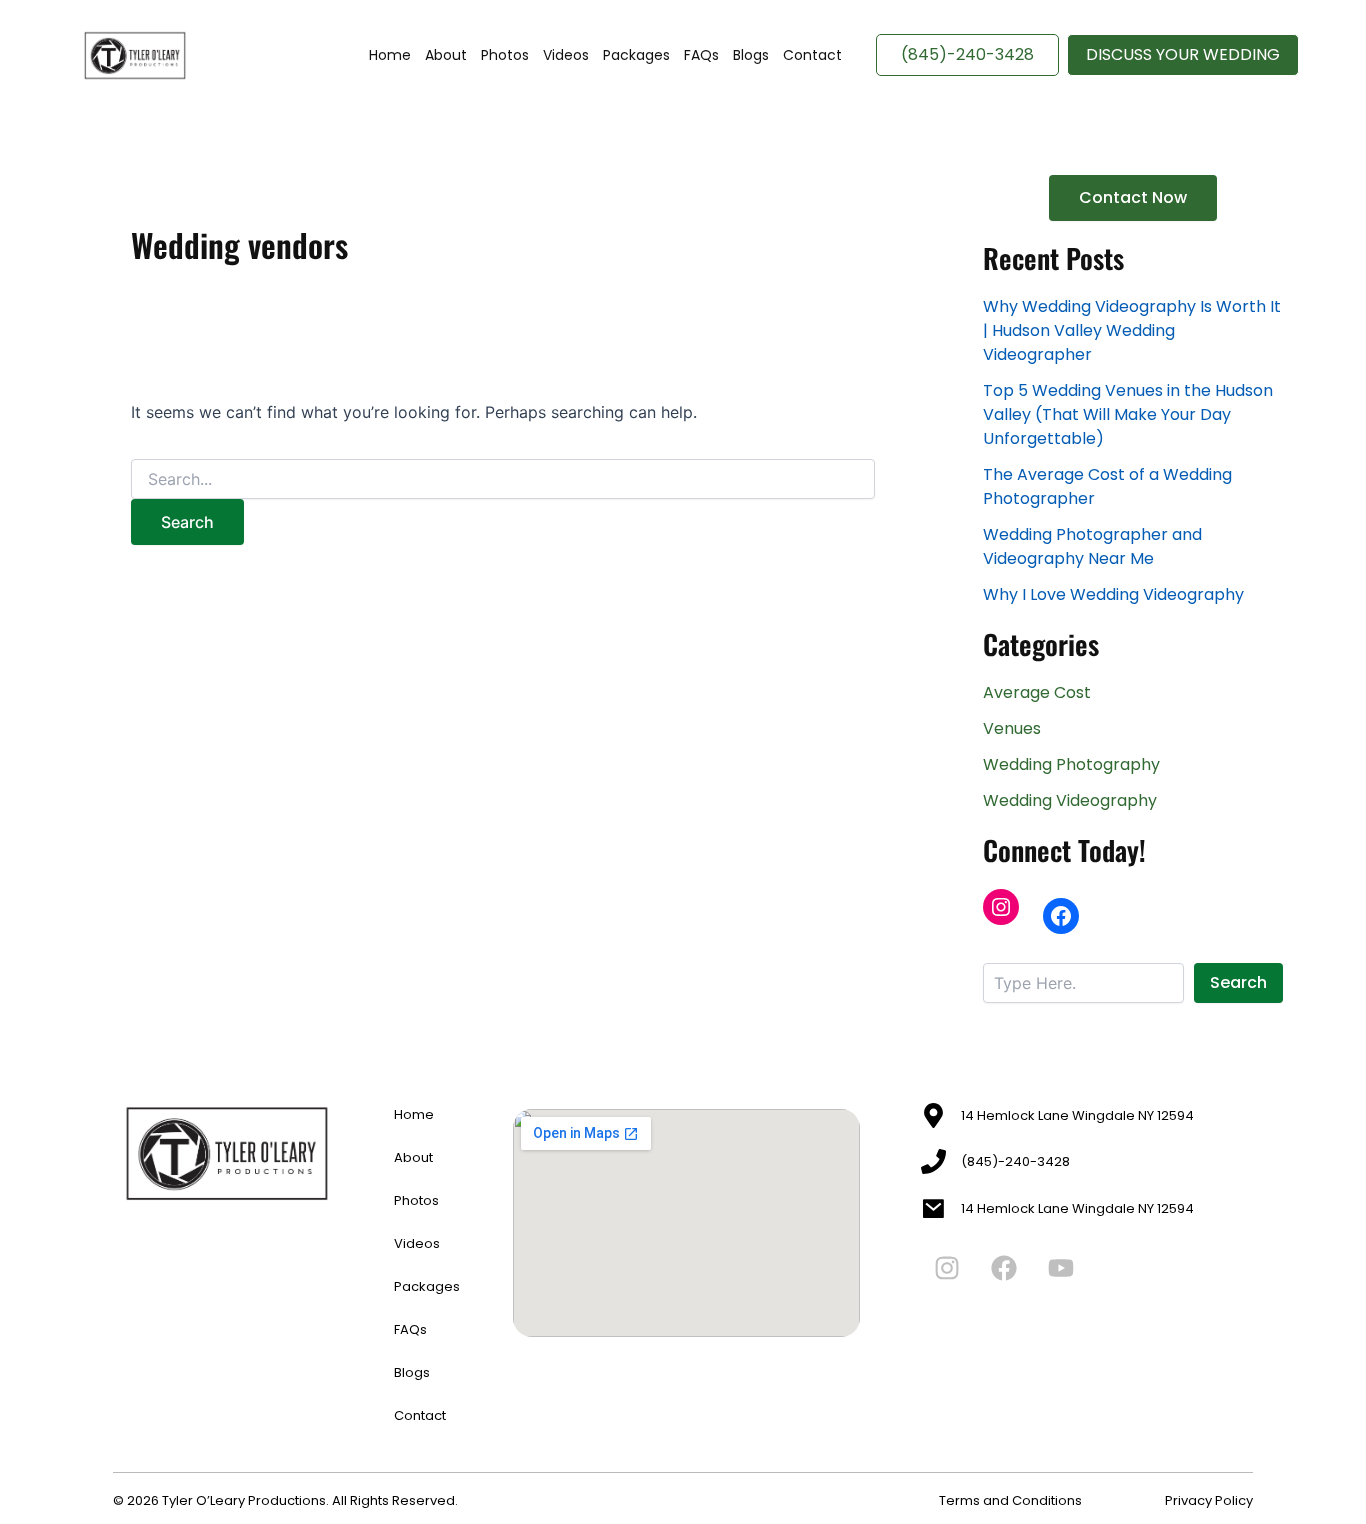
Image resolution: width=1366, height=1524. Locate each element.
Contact (812, 55)
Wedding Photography (1071, 764)
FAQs (701, 55)
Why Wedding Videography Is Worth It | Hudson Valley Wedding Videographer (1132, 330)
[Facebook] (1061, 916)
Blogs (751, 55)
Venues (1012, 728)
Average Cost (1037, 692)
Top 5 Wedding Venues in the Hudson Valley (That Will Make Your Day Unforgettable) (1128, 414)
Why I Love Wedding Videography (1113, 594)
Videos (566, 55)
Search (1238, 982)
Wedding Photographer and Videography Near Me (1092, 546)
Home (390, 55)
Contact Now (1133, 197)
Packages (636, 55)
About (446, 55)
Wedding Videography (1070, 800)
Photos (505, 55)
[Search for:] (503, 479)
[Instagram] (1001, 907)
